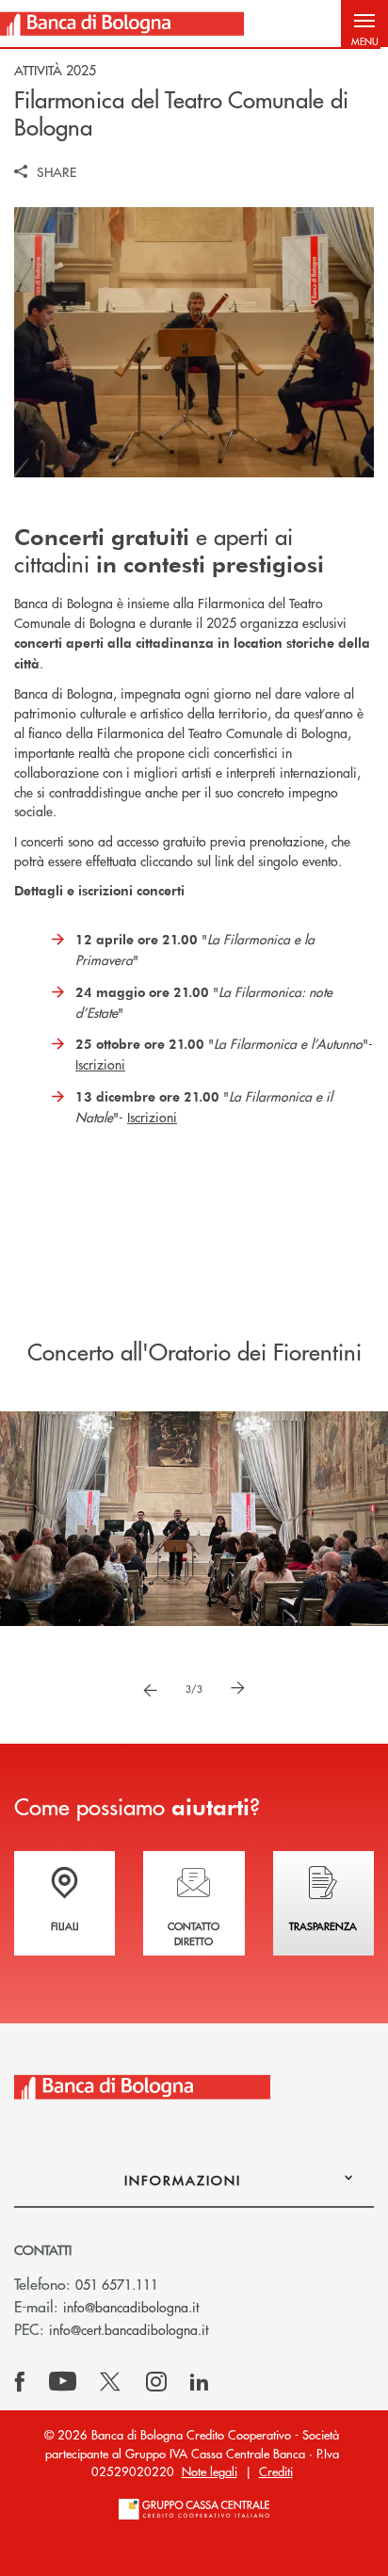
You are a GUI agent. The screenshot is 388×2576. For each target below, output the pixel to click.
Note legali (210, 2471)
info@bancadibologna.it (131, 2307)
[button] (364, 24)
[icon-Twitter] (112, 2382)
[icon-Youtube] (63, 2382)
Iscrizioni (100, 1064)
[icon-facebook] (20, 2382)
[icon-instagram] (156, 2382)
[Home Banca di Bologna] (122, 24)
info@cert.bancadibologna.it (129, 2329)
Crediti (276, 2471)
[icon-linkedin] (200, 2382)
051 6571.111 (117, 2284)
